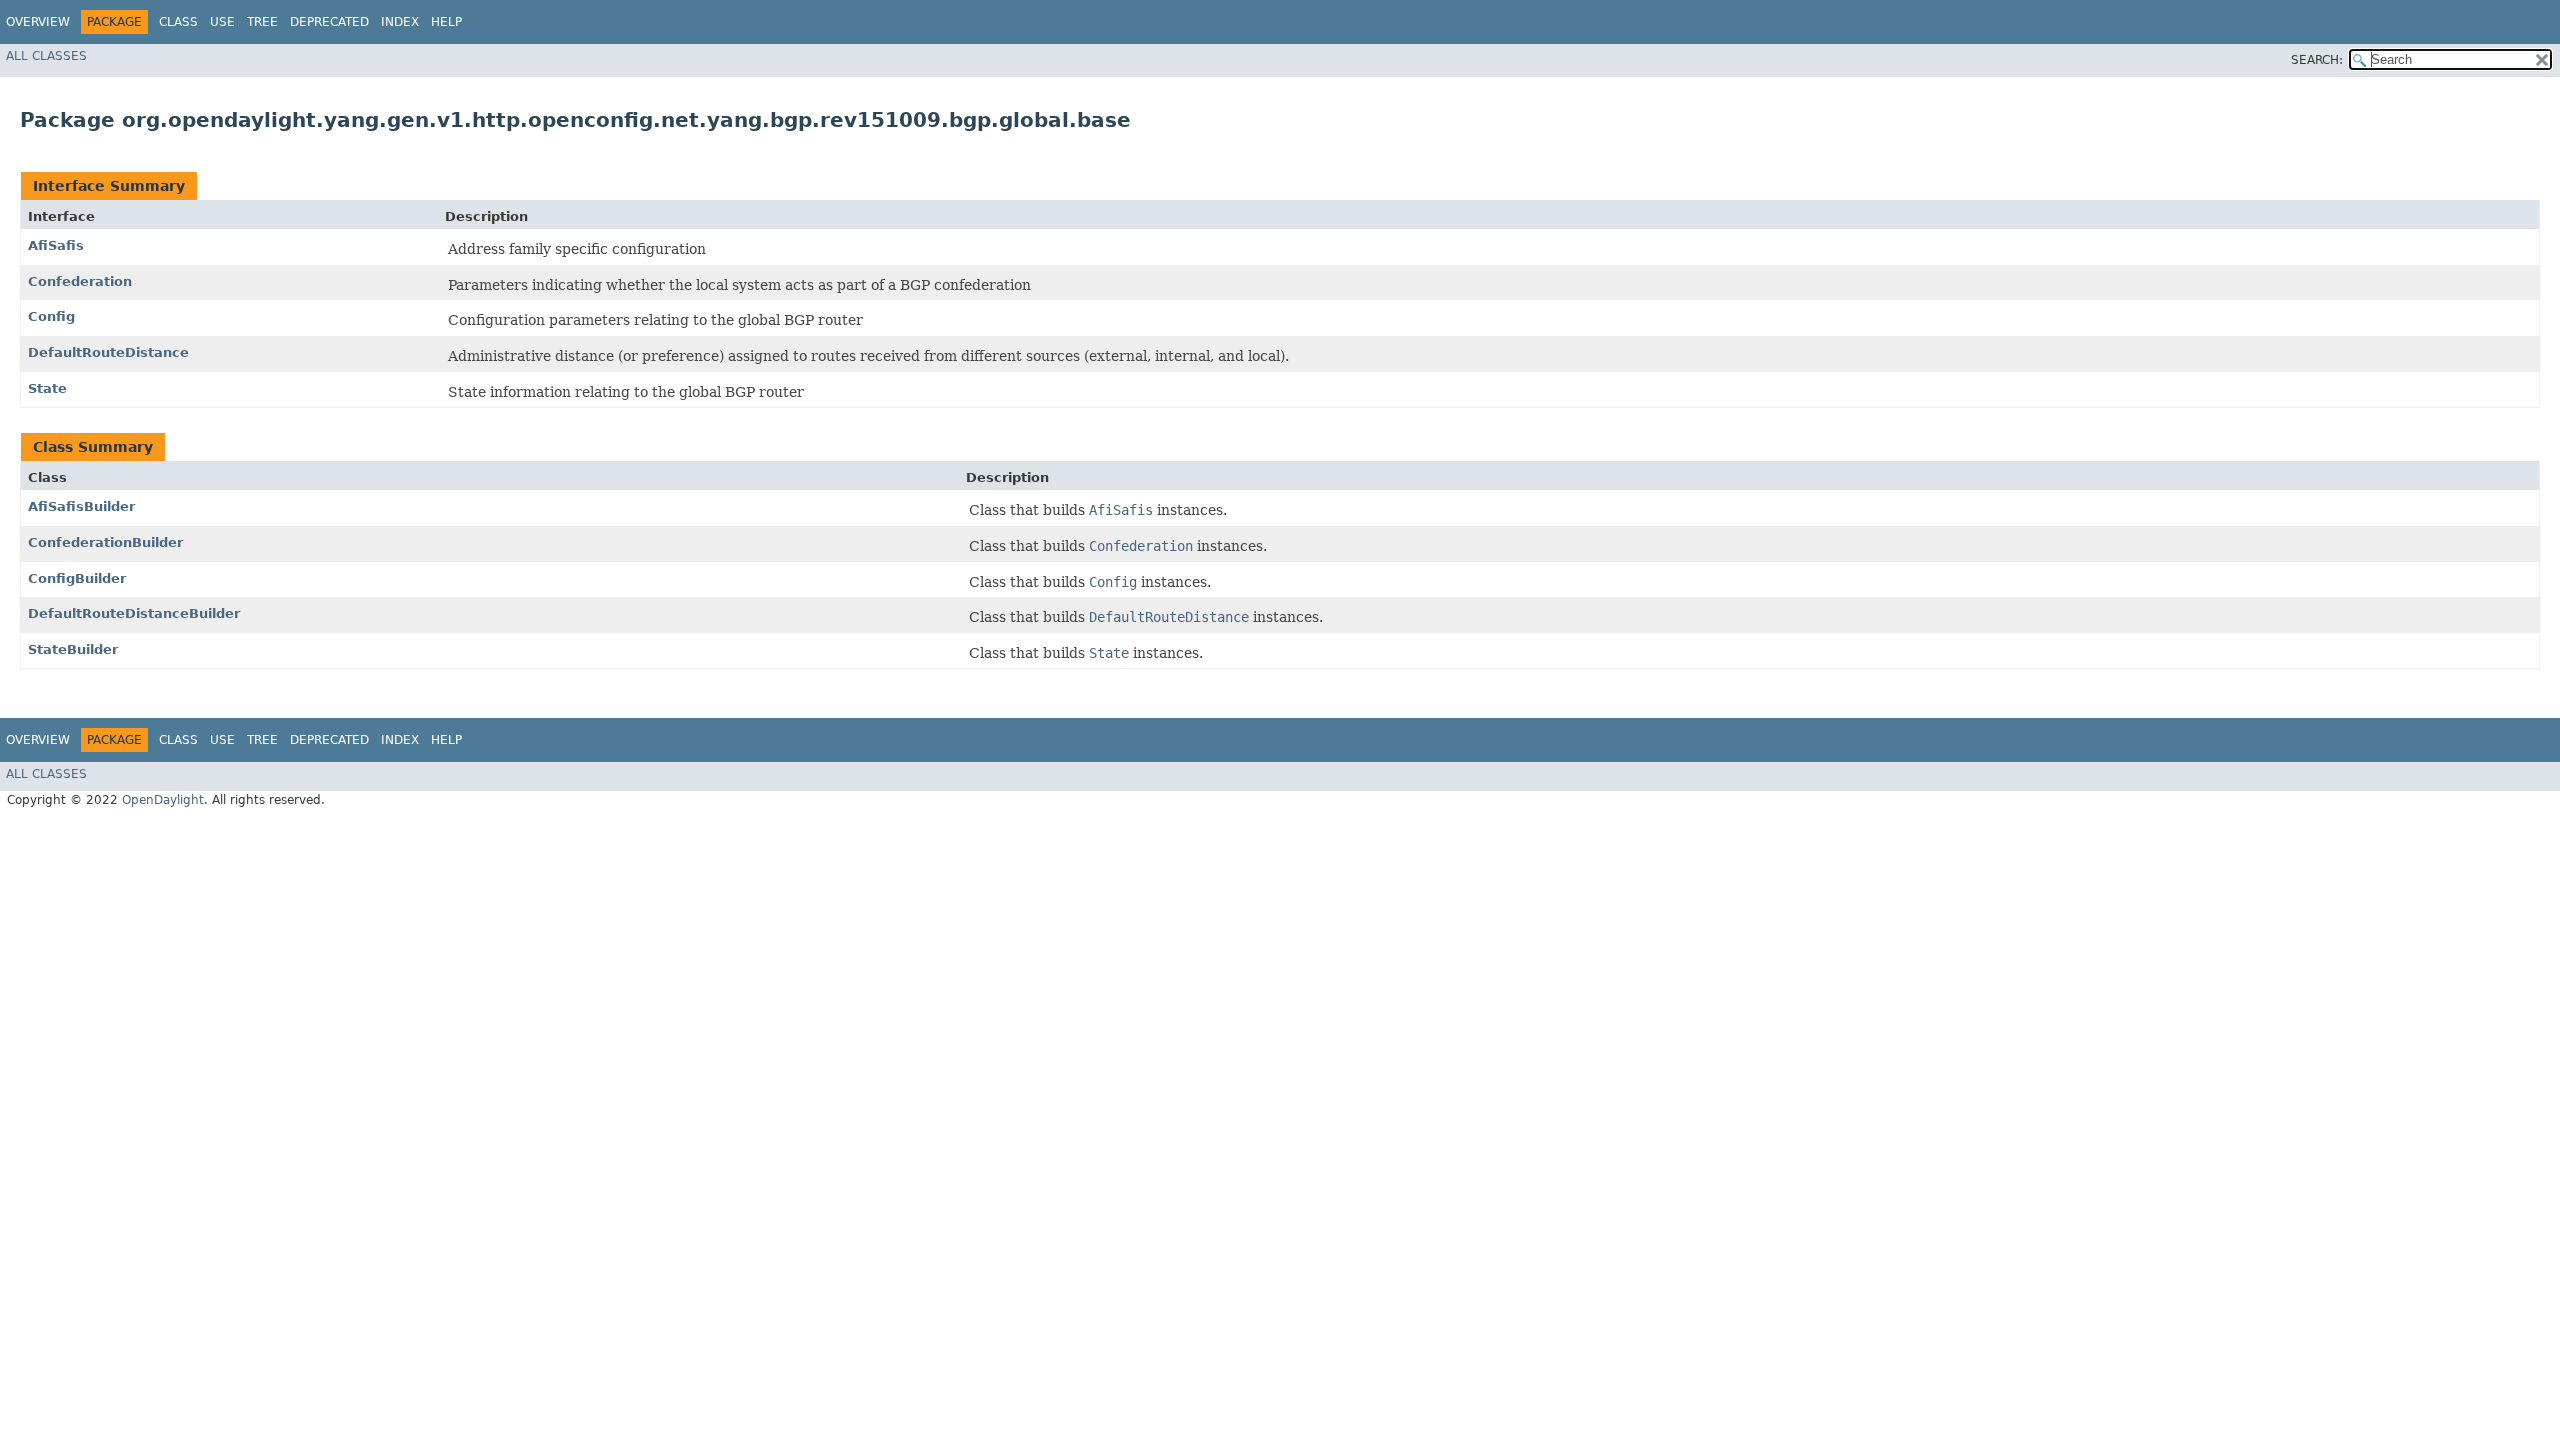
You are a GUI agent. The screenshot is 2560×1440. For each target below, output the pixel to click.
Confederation (80, 281)
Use (222, 22)
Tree (262, 22)
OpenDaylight (163, 800)
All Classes (46, 56)
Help (446, 22)
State (47, 388)
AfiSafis (56, 245)
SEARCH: (2317, 60)
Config (51, 316)
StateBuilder (73, 649)
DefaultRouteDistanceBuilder (134, 613)
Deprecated (329, 22)
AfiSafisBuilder (81, 506)
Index (400, 22)
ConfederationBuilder (105, 542)
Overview (38, 22)
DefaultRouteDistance (108, 352)
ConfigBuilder (77, 578)
